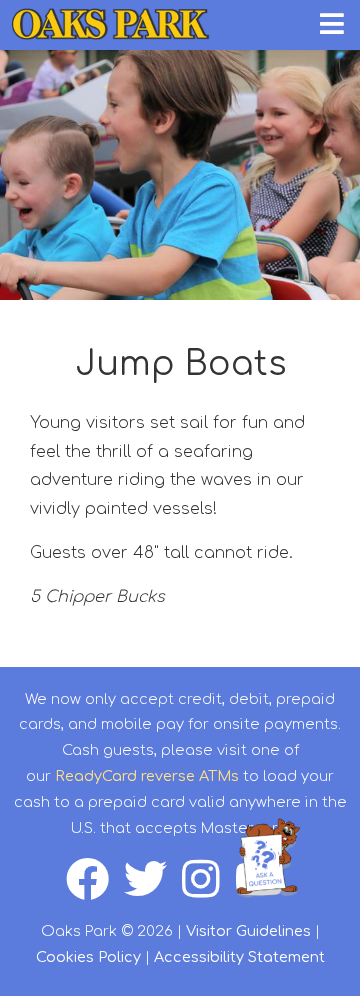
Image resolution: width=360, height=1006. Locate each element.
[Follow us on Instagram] (208, 890)
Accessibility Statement (239, 957)
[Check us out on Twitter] (153, 890)
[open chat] (271, 857)
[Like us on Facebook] (95, 890)
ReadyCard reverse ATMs (147, 776)
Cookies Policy (88, 957)
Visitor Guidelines (248, 931)
